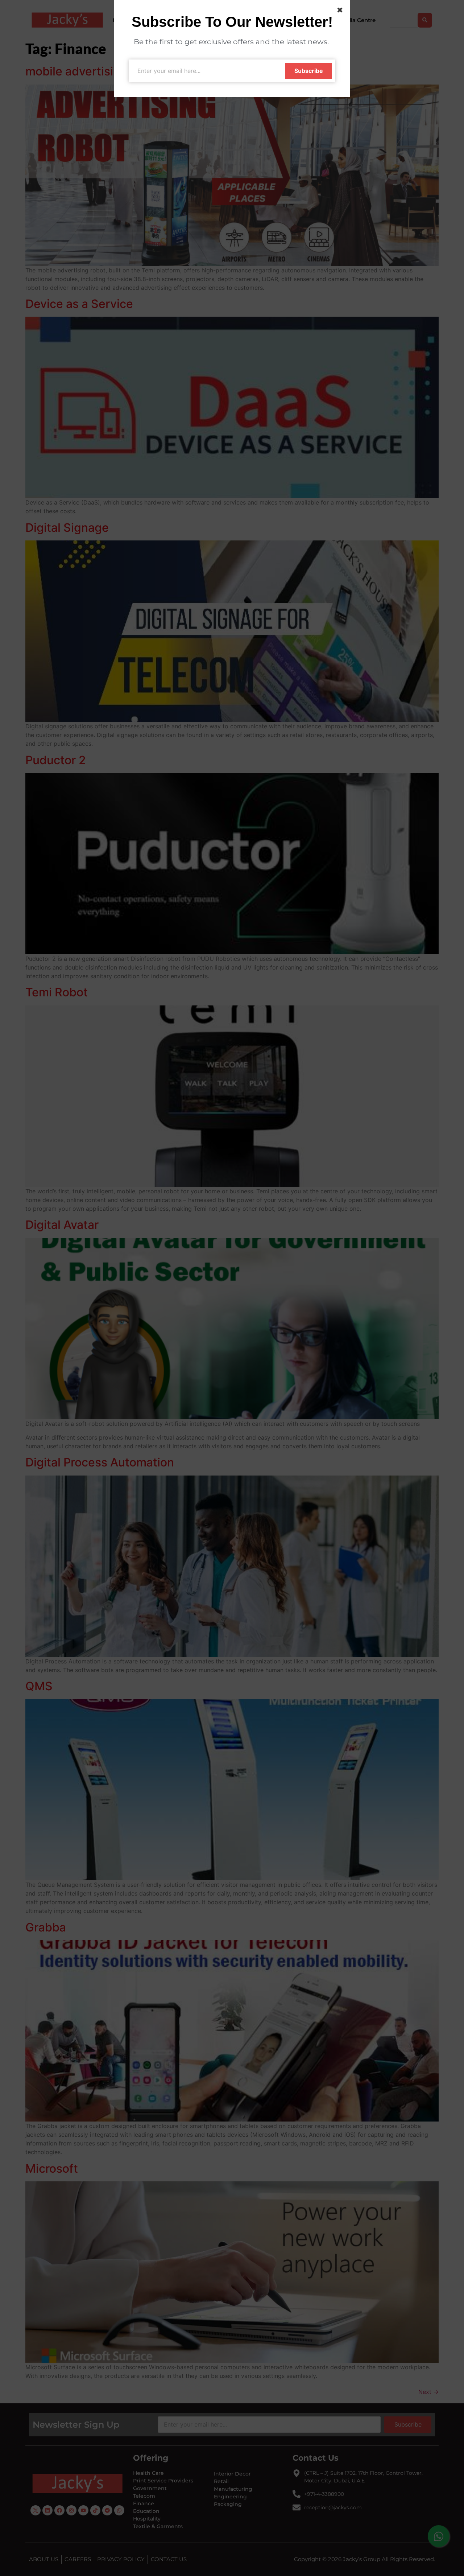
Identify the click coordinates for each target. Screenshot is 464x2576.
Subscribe (309, 71)
